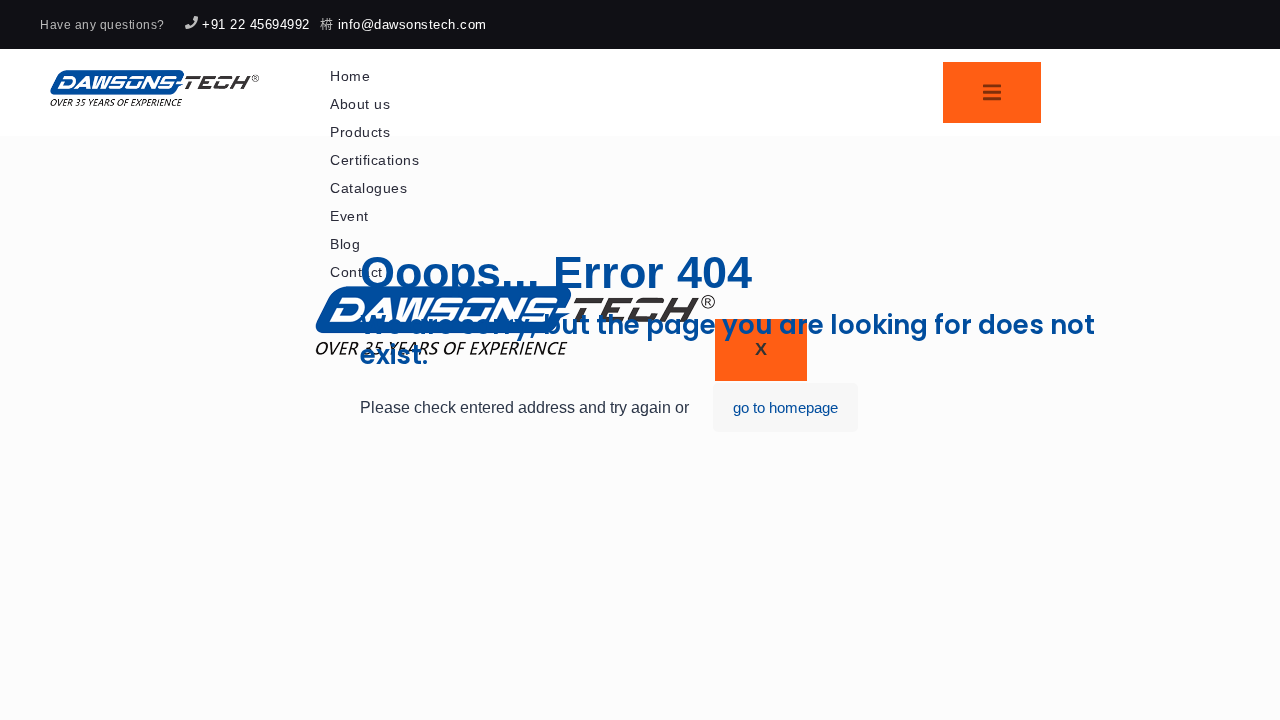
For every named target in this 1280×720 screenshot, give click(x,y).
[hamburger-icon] (992, 92)
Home (350, 76)
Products (360, 132)
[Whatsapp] (1151, 23)
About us (360, 104)
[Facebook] (1203, 23)
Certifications (374, 160)
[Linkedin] (1229, 23)
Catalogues (368, 188)
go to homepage (785, 407)
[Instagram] (1177, 23)
